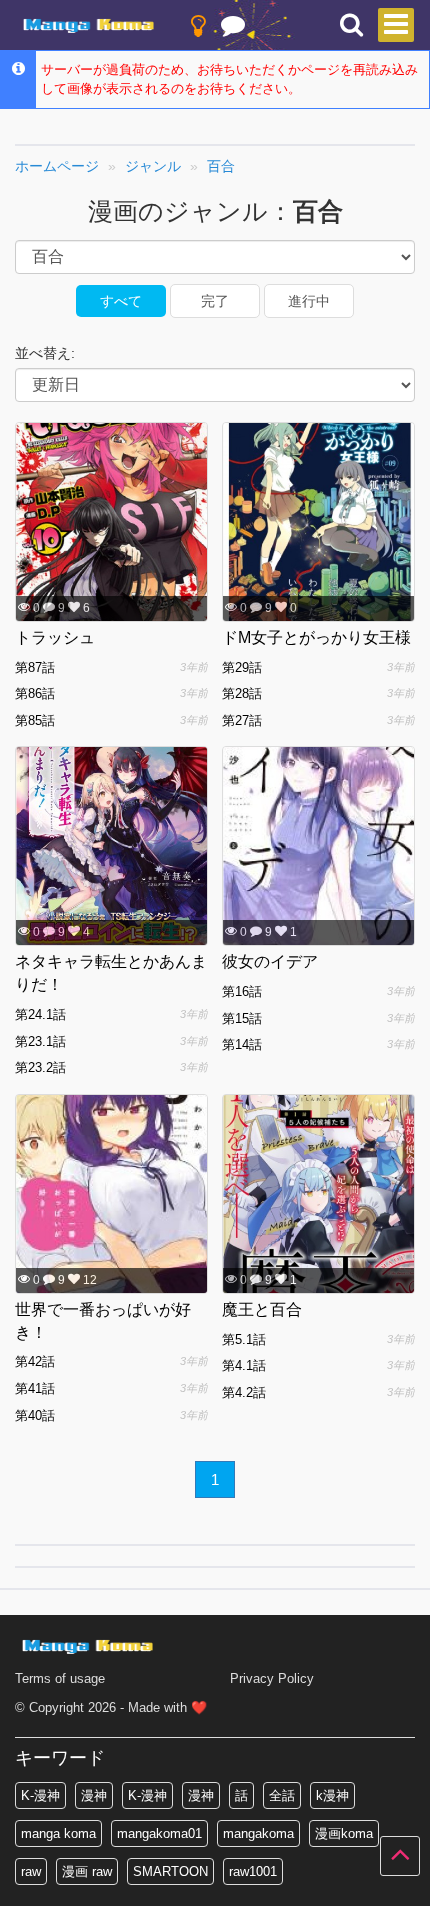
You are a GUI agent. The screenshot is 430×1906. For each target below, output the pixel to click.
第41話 (35, 1388)
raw (31, 1871)
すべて (121, 301)
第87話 (35, 667)
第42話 (35, 1361)
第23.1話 (40, 1041)
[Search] (351, 25)
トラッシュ (55, 637)
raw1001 (253, 1871)
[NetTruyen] (91, 26)
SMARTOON (170, 1871)
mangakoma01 (159, 1833)
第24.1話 (40, 1014)
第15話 (242, 1018)
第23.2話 (40, 1067)
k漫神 (332, 1795)
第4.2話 (244, 1392)
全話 (282, 1795)
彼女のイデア (270, 961)
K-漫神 (40, 1795)
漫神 (94, 1795)
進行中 (309, 301)
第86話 (35, 693)
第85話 (35, 720)
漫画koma (344, 1833)
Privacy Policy (272, 1678)
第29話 (242, 667)
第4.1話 (244, 1365)
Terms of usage (60, 1678)
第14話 (242, 1044)
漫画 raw (87, 1871)
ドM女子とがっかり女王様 (316, 637)
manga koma (58, 1833)
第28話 (242, 693)
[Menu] (396, 25)
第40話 (35, 1415)
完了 (215, 301)
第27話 (242, 720)
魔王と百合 (262, 1309)
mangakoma (258, 1833)
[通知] (233, 30)
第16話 (242, 991)
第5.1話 (244, 1339)
